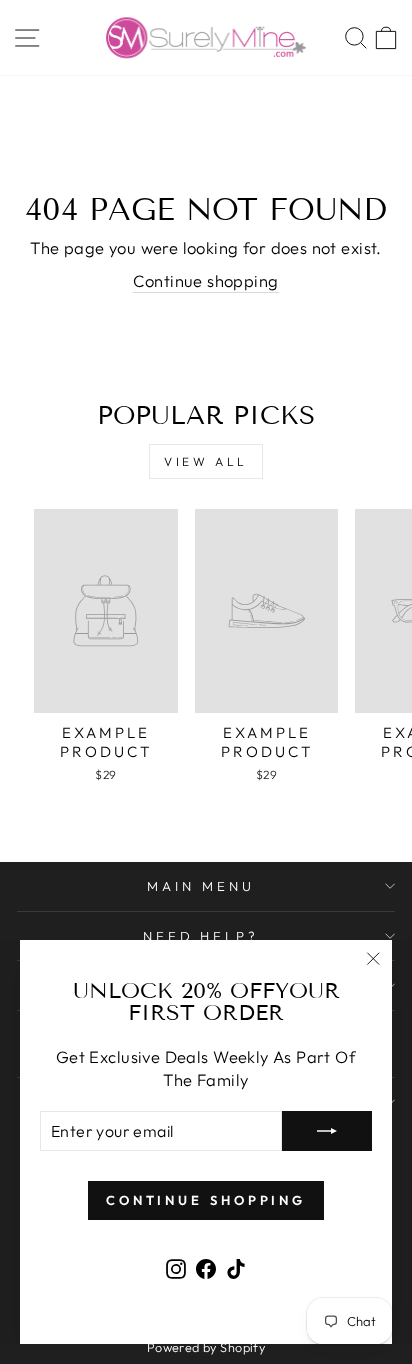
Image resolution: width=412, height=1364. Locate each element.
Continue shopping (205, 280)
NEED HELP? (201, 936)
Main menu (201, 886)
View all (206, 461)
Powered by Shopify (206, 1347)
